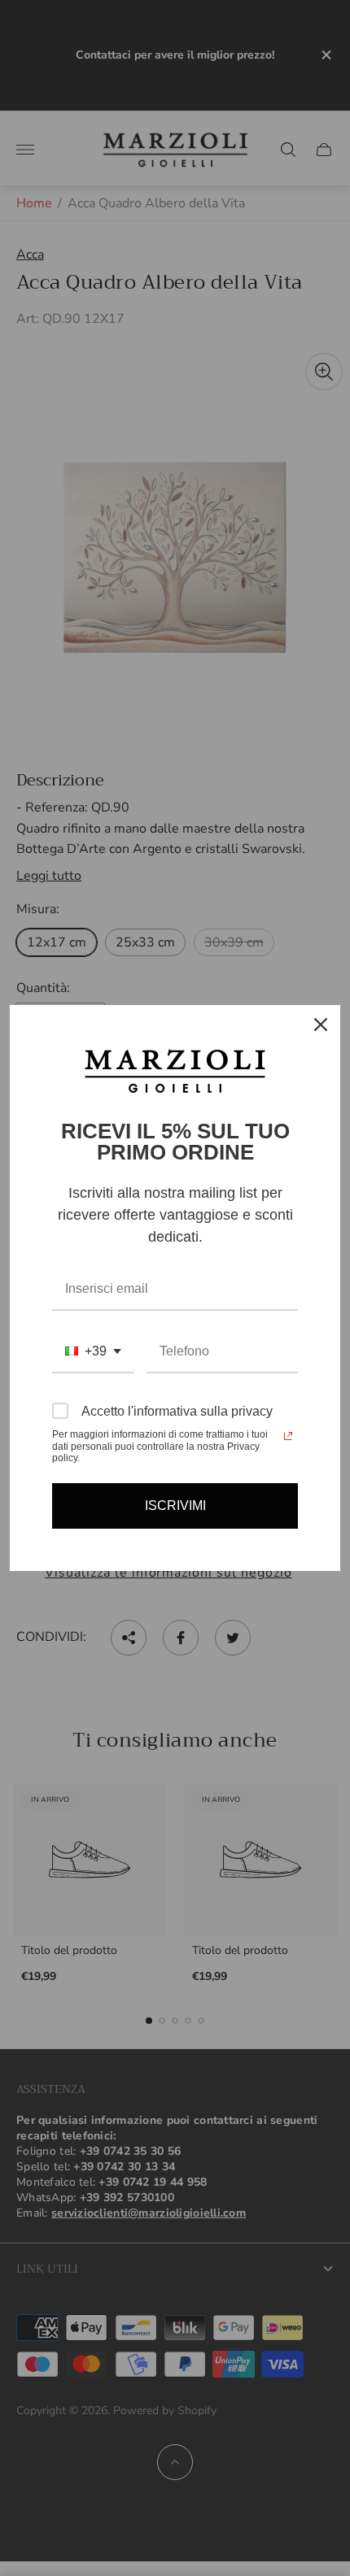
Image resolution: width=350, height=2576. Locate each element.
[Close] (321, 1025)
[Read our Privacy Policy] (288, 1436)
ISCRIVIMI (175, 1506)
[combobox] (93, 1352)
